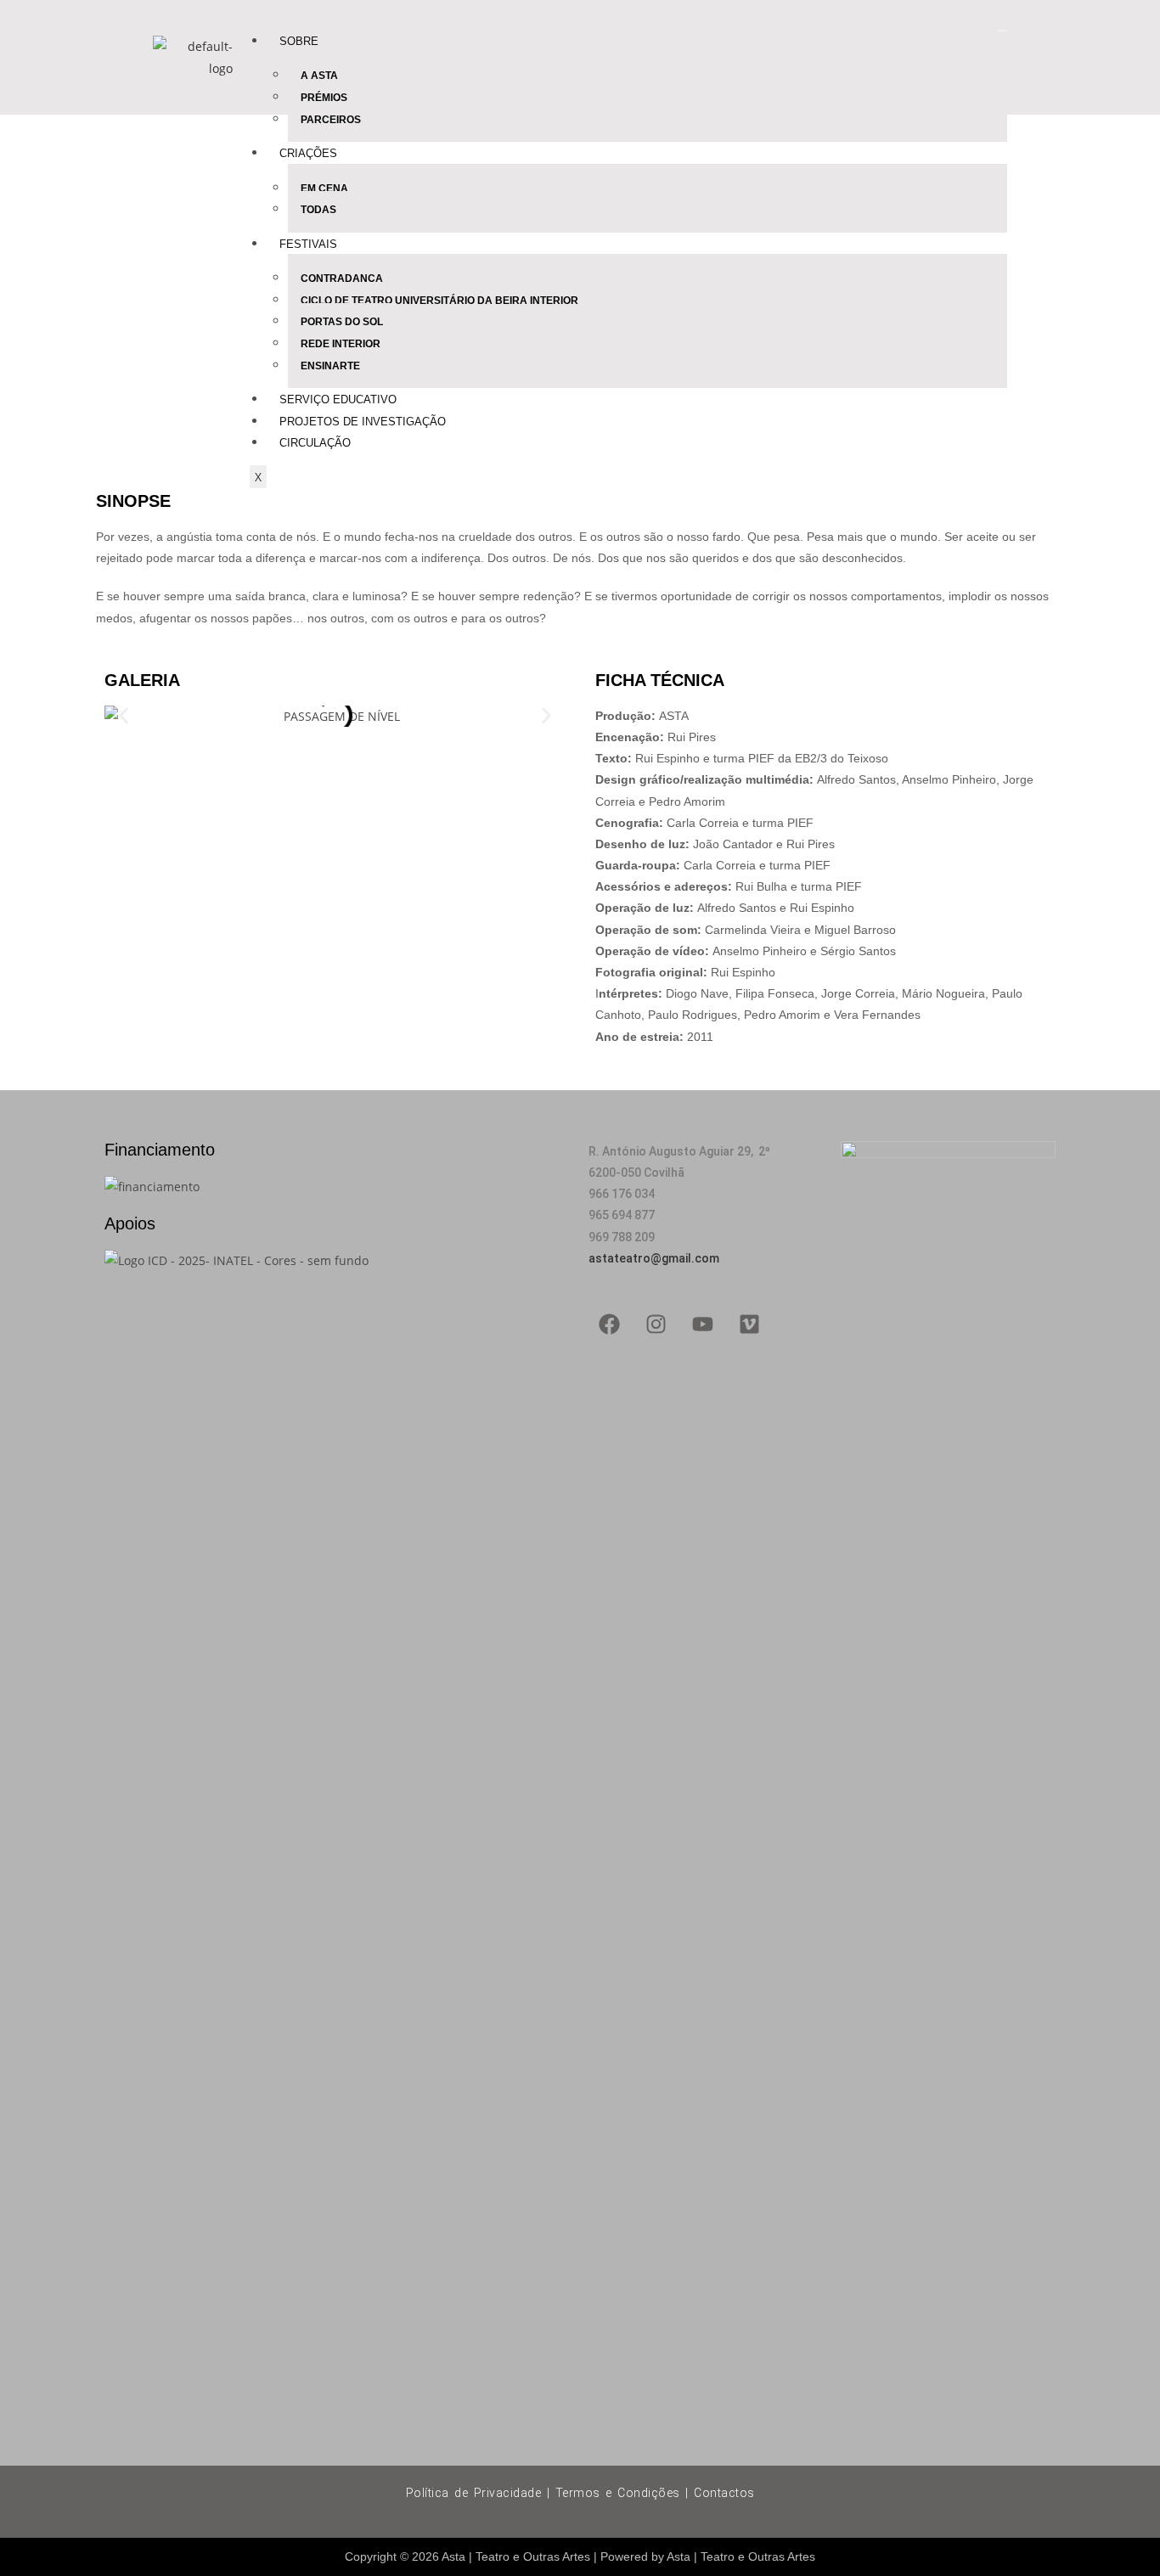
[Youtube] (703, 1325)
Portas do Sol (342, 322)
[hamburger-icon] (1002, 31)
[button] (124, 716)
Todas (318, 210)
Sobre (299, 41)
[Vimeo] (750, 1325)
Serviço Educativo (338, 399)
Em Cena (324, 188)
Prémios (324, 98)
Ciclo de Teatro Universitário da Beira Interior (439, 301)
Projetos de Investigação (363, 422)
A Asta (319, 76)
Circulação (315, 443)
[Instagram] (656, 1325)
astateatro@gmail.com (654, 1258)
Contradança (342, 278)
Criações (308, 153)
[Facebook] (610, 1325)
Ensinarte (330, 366)
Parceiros (331, 120)
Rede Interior (341, 344)
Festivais (308, 244)
